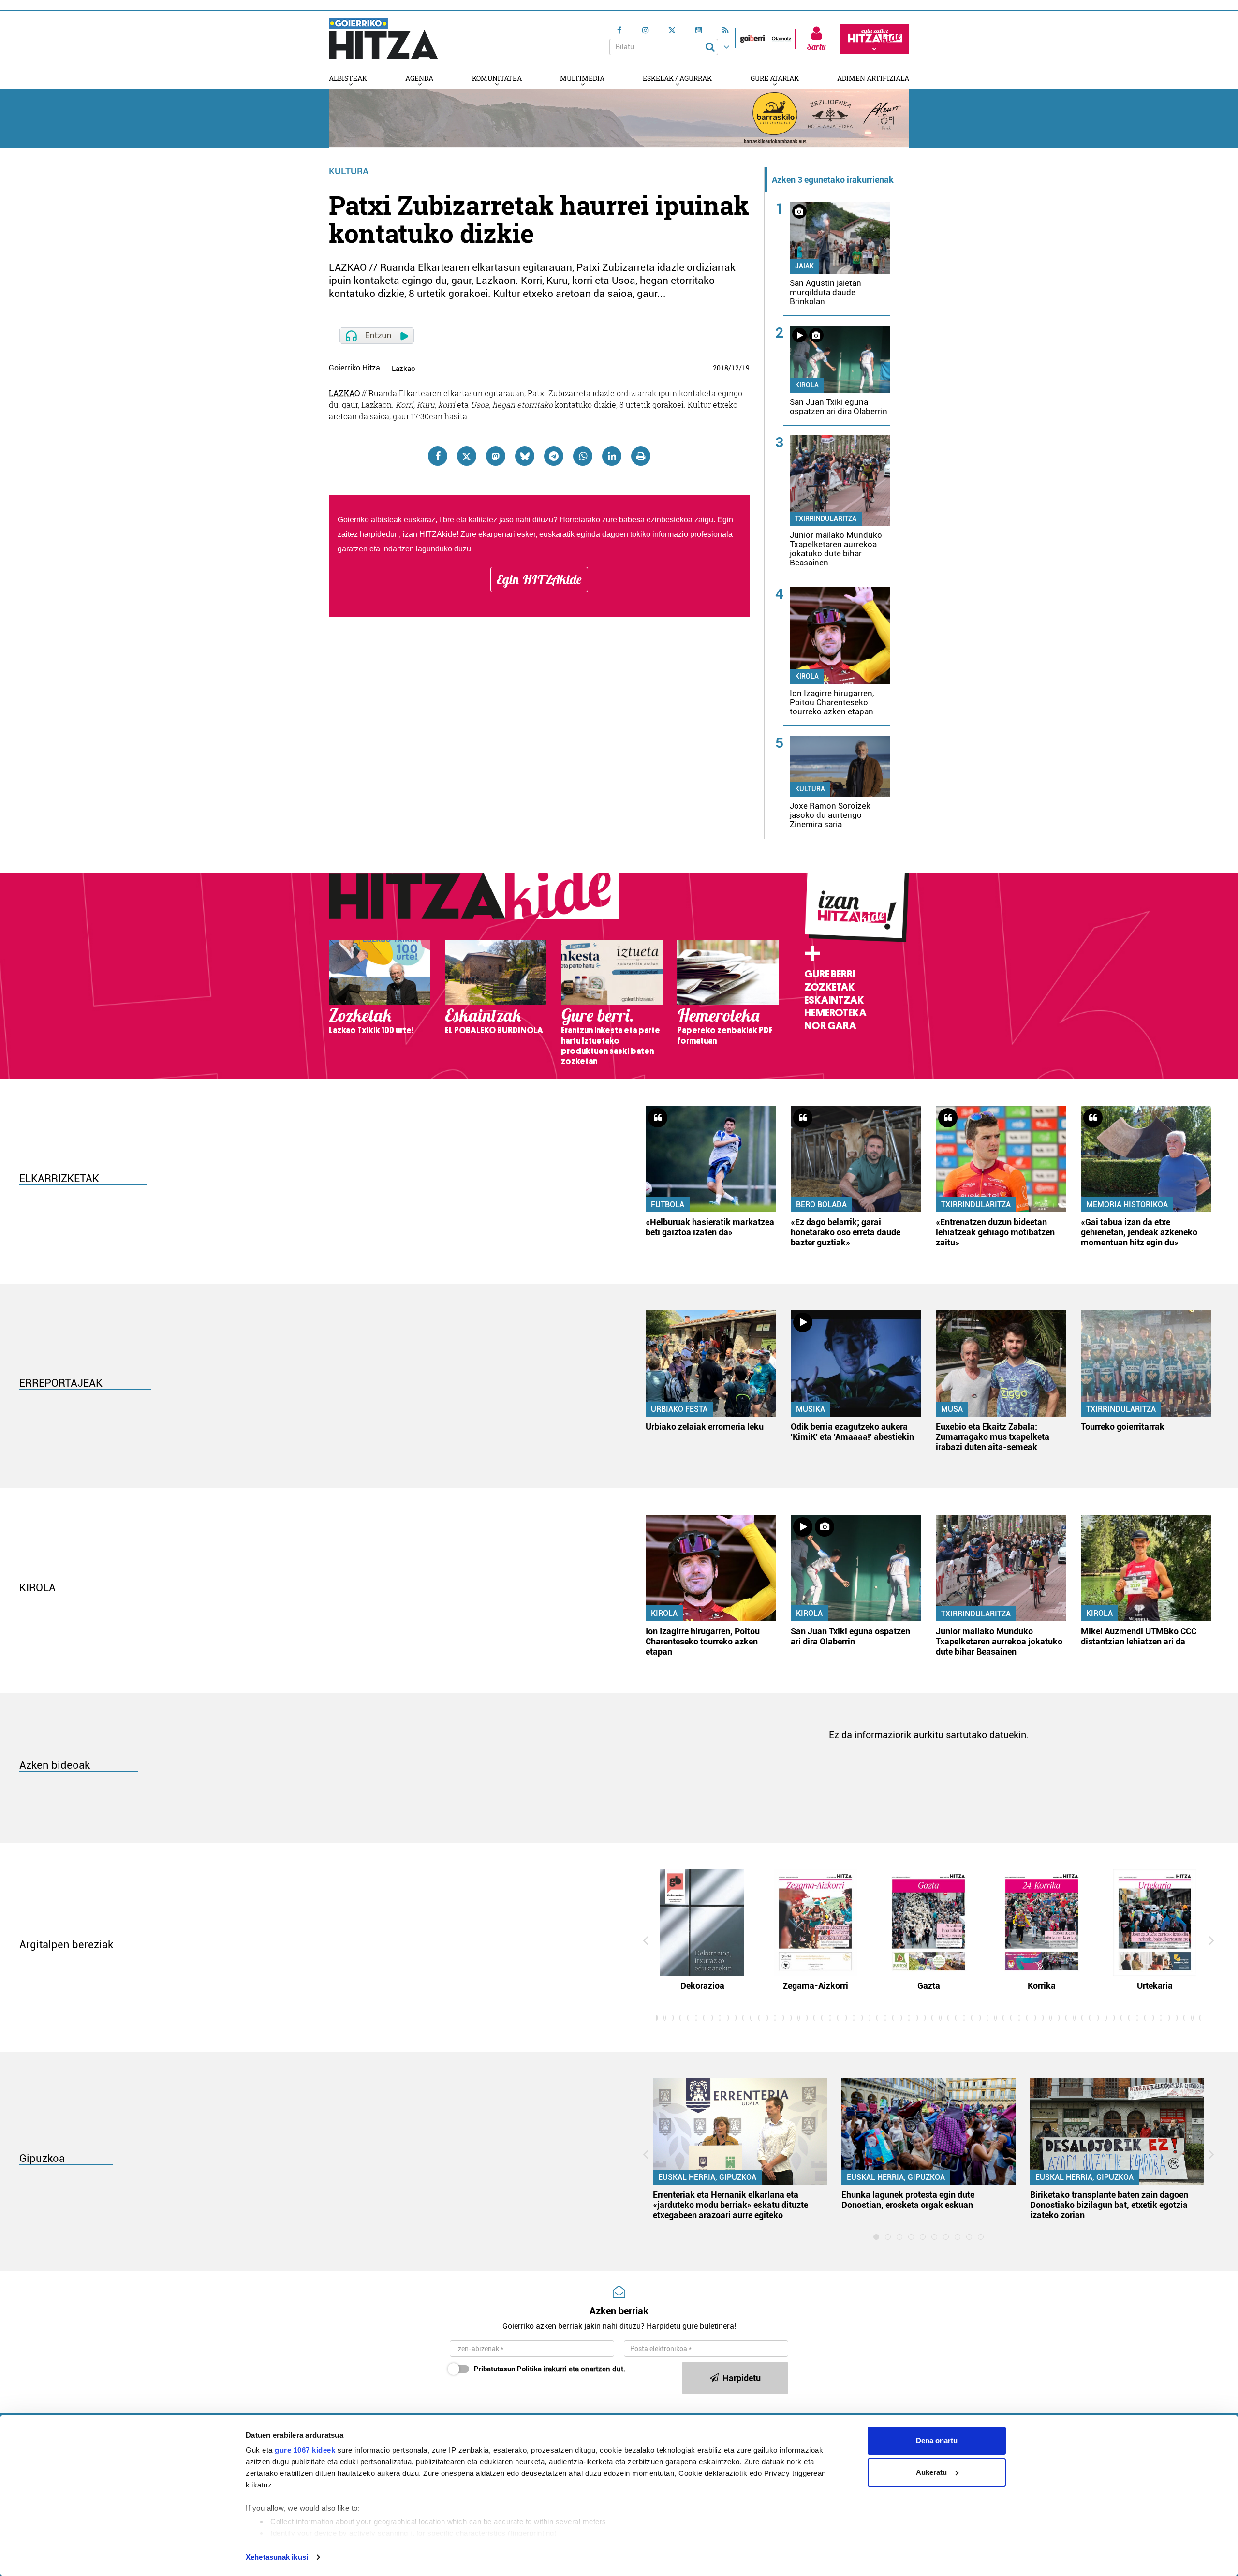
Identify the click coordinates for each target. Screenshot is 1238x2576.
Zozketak (829, 987)
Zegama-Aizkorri (816, 1986)
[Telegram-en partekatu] (554, 456)
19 (746, 368)
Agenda (419, 78)
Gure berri (830, 974)
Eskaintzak (834, 1000)
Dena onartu (937, 2440)
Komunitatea (497, 78)
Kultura (349, 171)
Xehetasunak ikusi (277, 2557)
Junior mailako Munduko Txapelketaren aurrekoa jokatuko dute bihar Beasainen (836, 549)
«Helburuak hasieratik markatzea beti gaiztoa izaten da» (710, 1227)
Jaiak (804, 266)
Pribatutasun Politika (508, 2369)
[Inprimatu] (641, 456)
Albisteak (348, 78)
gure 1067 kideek (305, 2450)
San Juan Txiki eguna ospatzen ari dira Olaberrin (839, 407)
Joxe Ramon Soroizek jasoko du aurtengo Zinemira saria (830, 815)
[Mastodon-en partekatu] (496, 456)
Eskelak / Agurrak (677, 78)
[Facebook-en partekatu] (438, 456)
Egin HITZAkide (539, 579)
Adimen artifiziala (873, 78)
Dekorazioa (702, 1986)
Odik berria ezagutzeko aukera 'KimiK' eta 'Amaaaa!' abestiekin (852, 1432)
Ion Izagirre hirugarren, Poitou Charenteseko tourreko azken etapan (832, 702)
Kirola (807, 385)
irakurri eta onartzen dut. (550, 2369)
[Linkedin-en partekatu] (612, 456)
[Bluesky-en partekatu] (525, 456)
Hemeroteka (835, 1013)
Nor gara (830, 1026)
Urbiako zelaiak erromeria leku (705, 1427)
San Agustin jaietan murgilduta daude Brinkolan (825, 292)
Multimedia (582, 78)
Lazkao (404, 369)
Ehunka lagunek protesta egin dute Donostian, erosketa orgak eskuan (908, 2200)
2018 (721, 368)
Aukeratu (931, 2472)
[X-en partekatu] (467, 456)
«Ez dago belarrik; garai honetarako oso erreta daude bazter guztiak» (846, 1232)
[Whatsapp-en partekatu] (583, 456)
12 (735, 368)
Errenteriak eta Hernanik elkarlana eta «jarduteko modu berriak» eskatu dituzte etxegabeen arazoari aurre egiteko (730, 2205)
